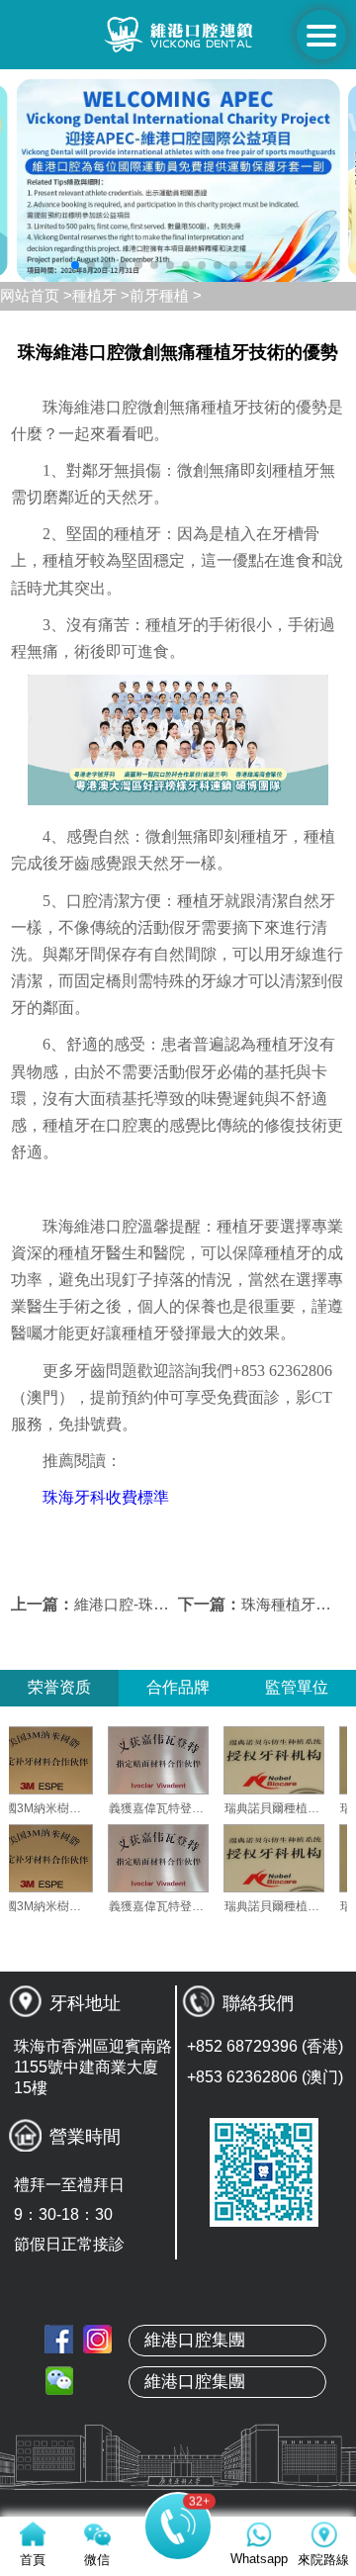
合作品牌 (178, 1687)
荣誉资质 (59, 1687)
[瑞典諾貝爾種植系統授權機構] (300, 1760)
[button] (75, 265)
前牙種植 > (166, 295)
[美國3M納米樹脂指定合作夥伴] (68, 1760)
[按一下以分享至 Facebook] (59, 2339)
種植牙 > (101, 295)
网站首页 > (36, 295)
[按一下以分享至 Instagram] (97, 2339)
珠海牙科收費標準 (106, 1497)
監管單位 (297, 1687)
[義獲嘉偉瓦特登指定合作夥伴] (184, 1760)
